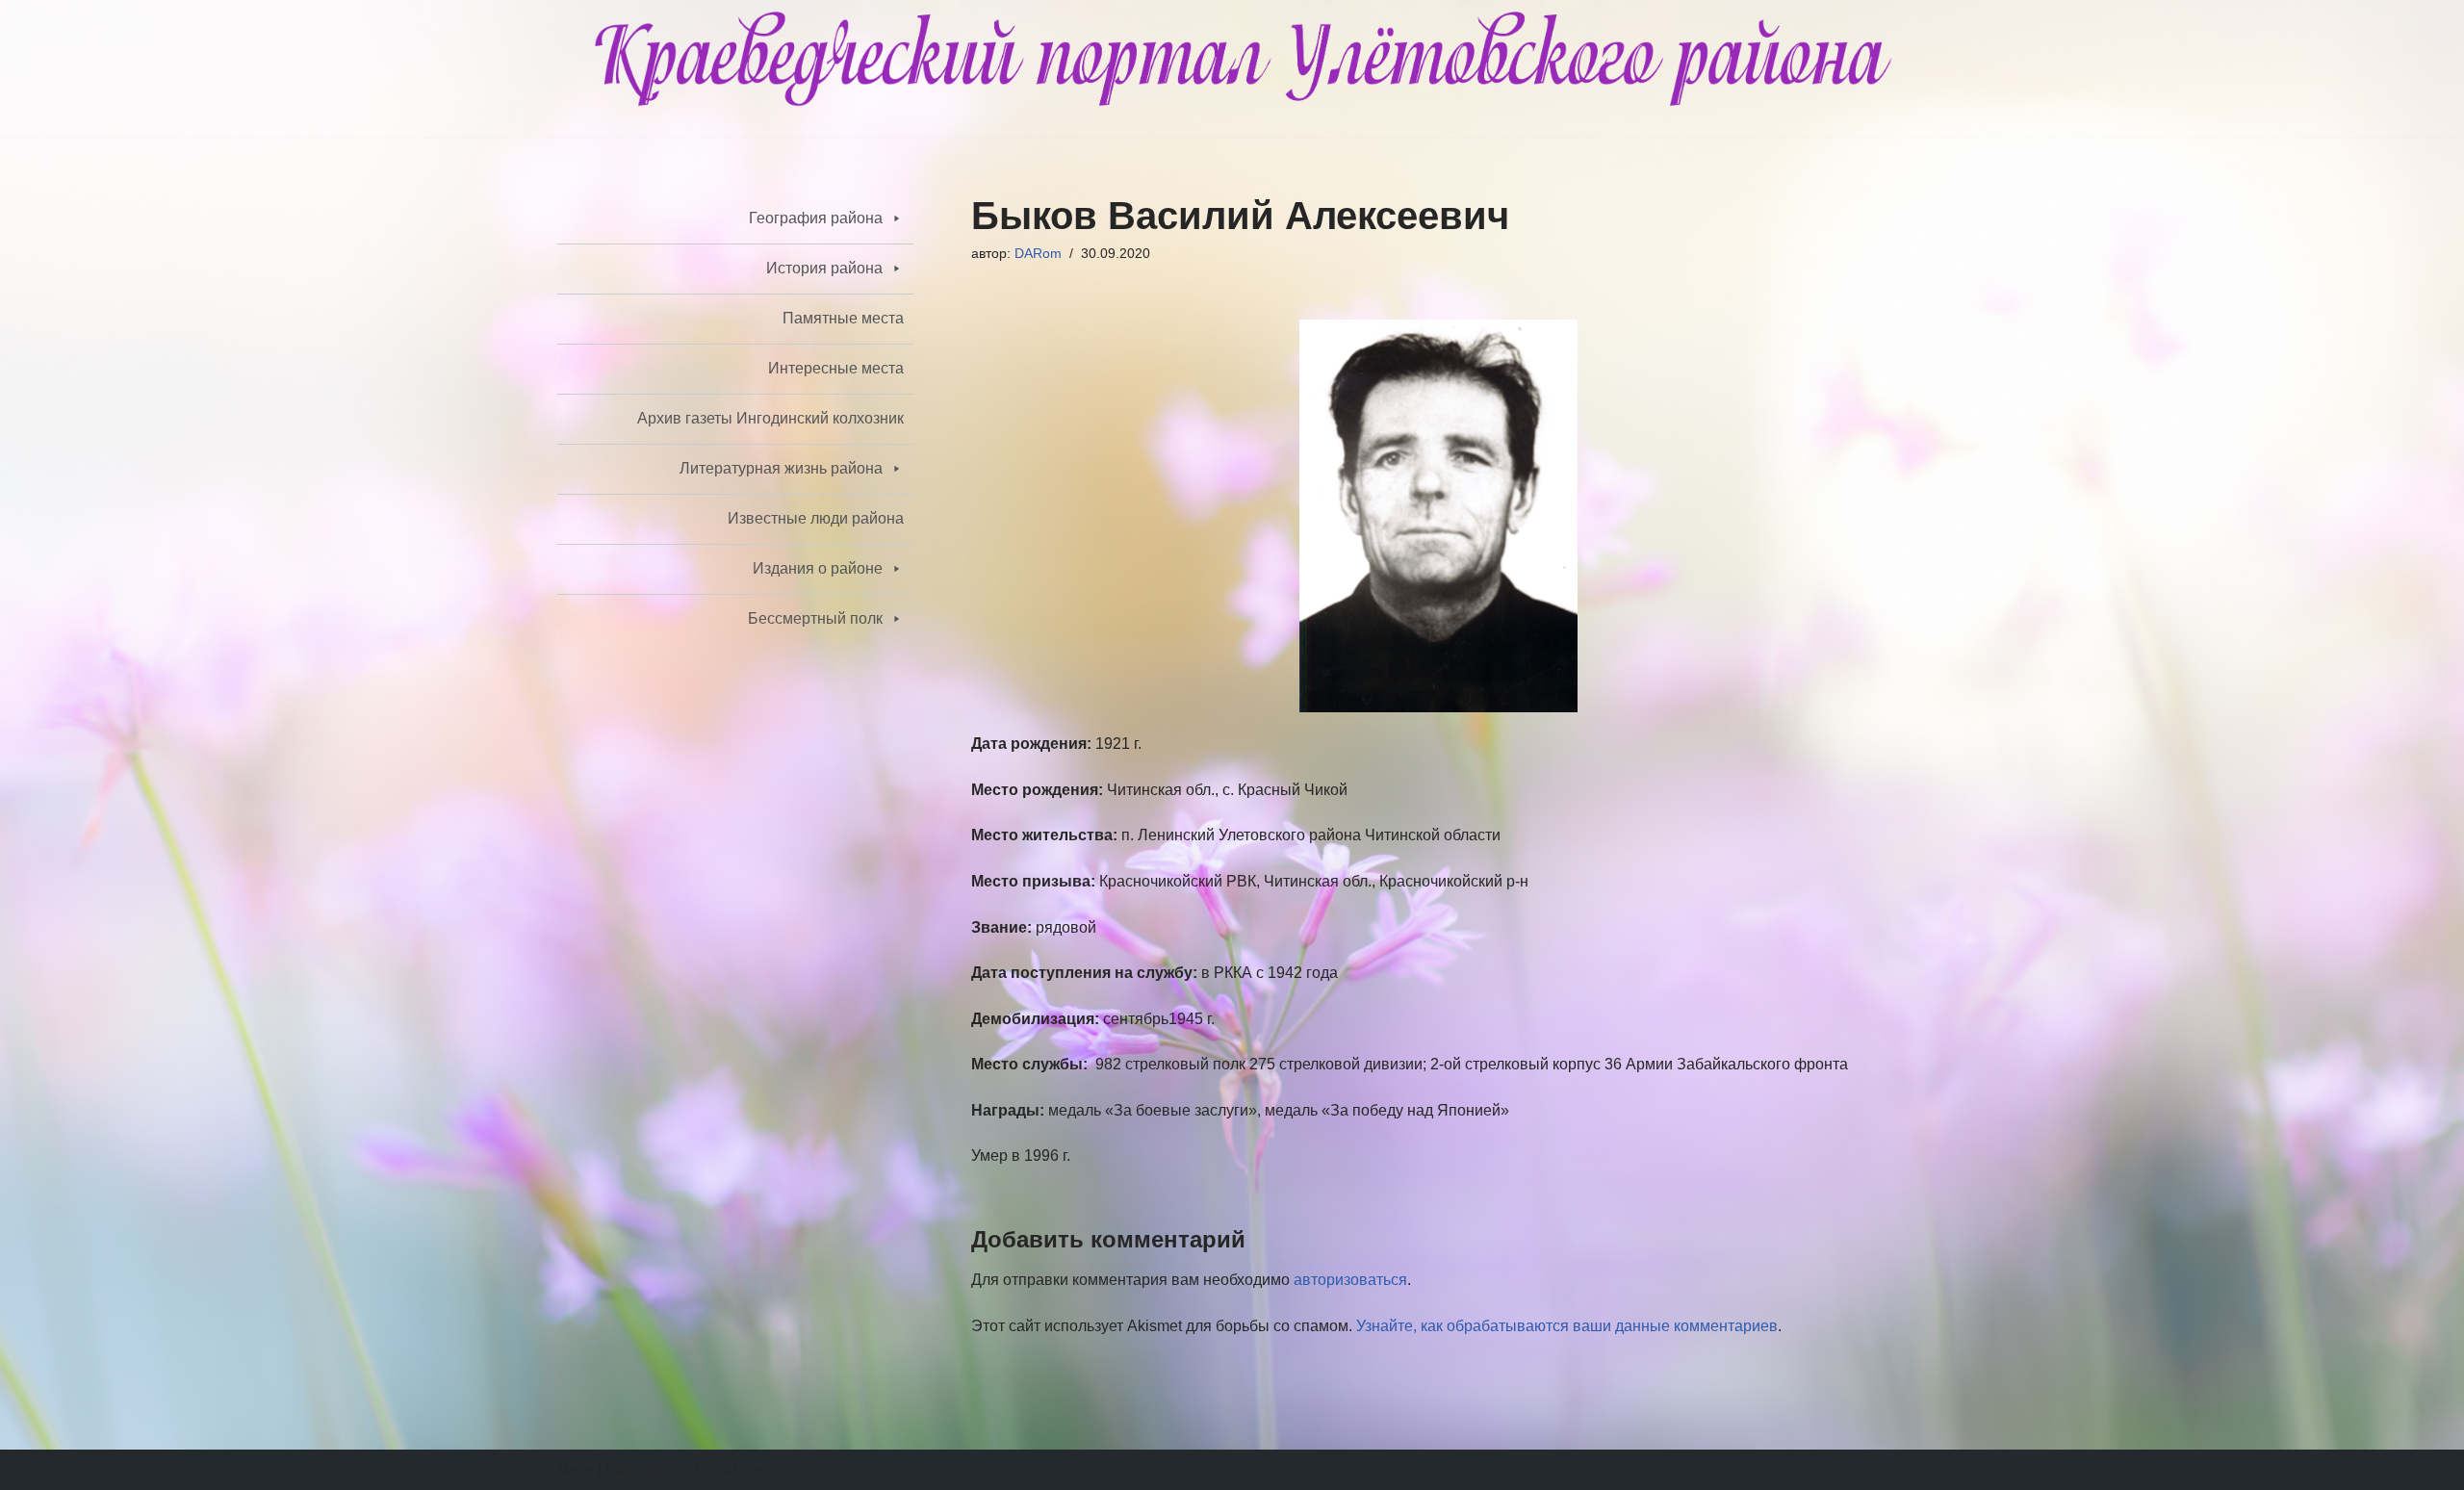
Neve (576, 1469)
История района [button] (824, 268)
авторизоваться (1350, 1280)
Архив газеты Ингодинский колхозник (770, 418)
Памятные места (843, 318)
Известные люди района (816, 518)
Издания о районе (818, 568)
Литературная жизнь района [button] (781, 468)
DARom (1038, 253)
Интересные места (836, 368)
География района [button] (816, 218)
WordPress (734, 1469)
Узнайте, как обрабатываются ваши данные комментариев (1567, 1326)
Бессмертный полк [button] (815, 618)
